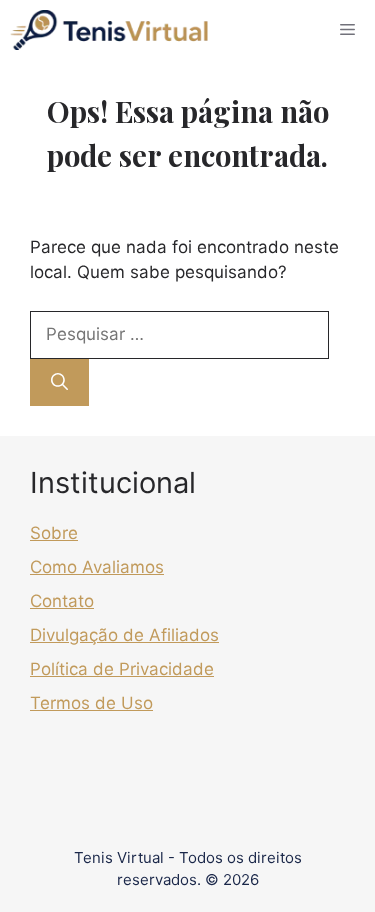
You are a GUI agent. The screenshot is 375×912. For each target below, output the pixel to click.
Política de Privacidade (122, 669)
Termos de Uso (91, 703)
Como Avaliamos (97, 567)
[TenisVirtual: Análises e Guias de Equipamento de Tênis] (109, 30)
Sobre (54, 533)
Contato (62, 601)
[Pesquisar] (59, 383)
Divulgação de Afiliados (124, 635)
